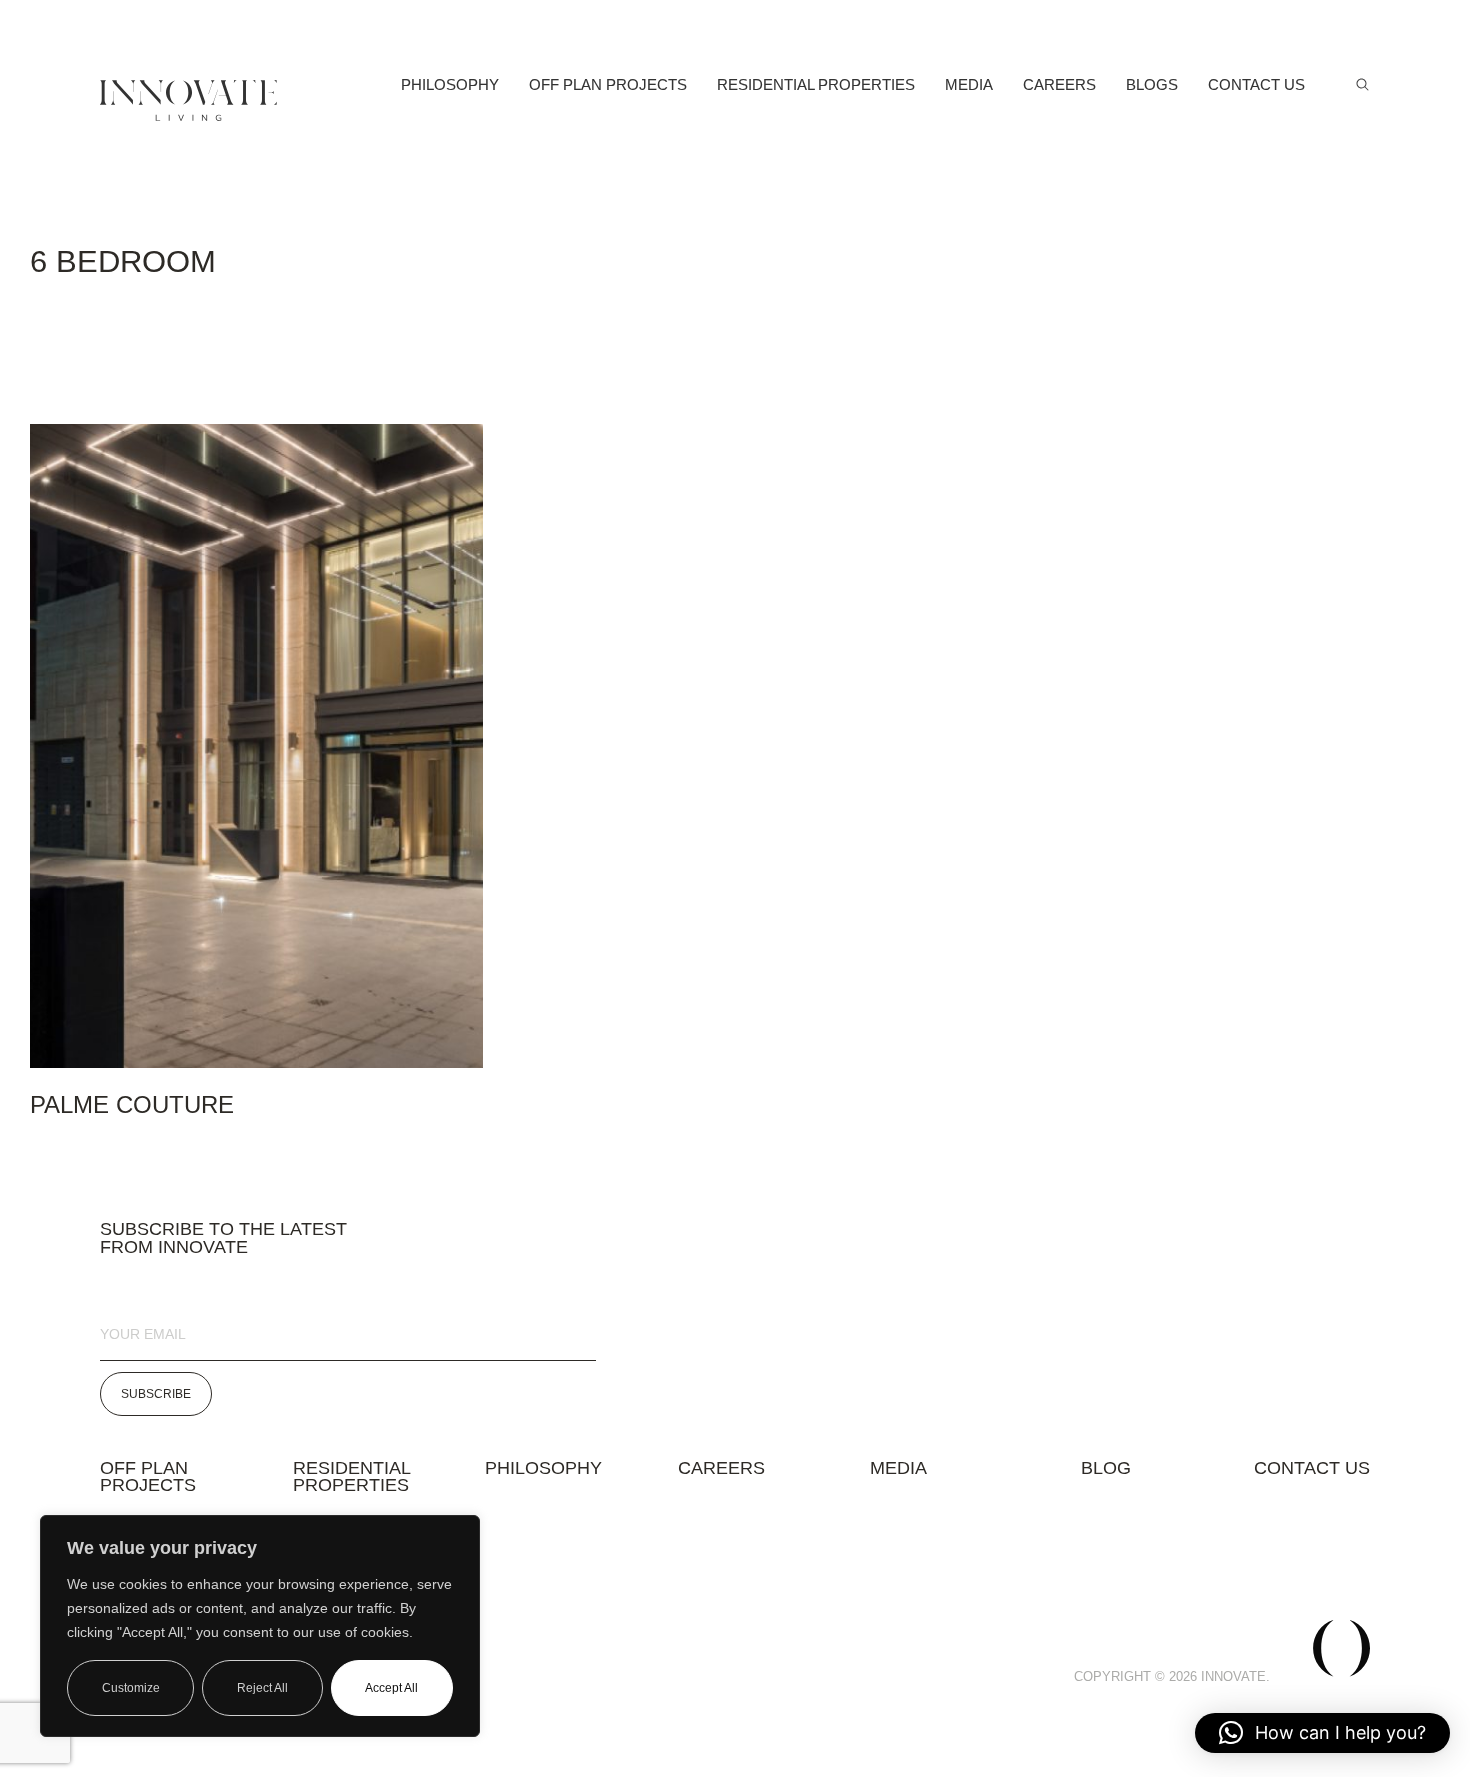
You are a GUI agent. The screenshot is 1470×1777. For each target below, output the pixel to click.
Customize (131, 1688)
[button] (1322, 1733)
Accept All (391, 1688)
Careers (1059, 85)
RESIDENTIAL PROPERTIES (352, 1477)
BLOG (1106, 1468)
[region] (260, 1626)
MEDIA (898, 1477)
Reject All (262, 1688)
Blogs (1152, 85)
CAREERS (721, 1477)
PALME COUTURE (132, 1104)
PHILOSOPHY (543, 1468)
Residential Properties (816, 85)
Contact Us (1256, 85)
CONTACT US (1312, 1468)
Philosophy (450, 85)
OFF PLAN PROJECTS (148, 1477)
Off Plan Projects (608, 85)
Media (969, 85)
